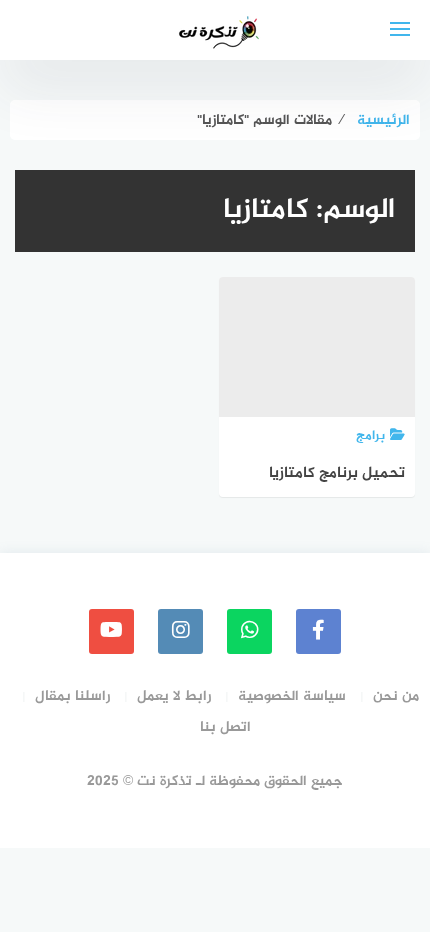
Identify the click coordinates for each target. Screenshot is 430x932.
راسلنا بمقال (72, 696)
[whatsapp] (249, 631)
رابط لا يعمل (174, 696)
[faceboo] (318, 631)
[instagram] (180, 631)
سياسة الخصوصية (292, 696)
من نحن (396, 696)
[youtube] (111, 631)
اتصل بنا (225, 727)
